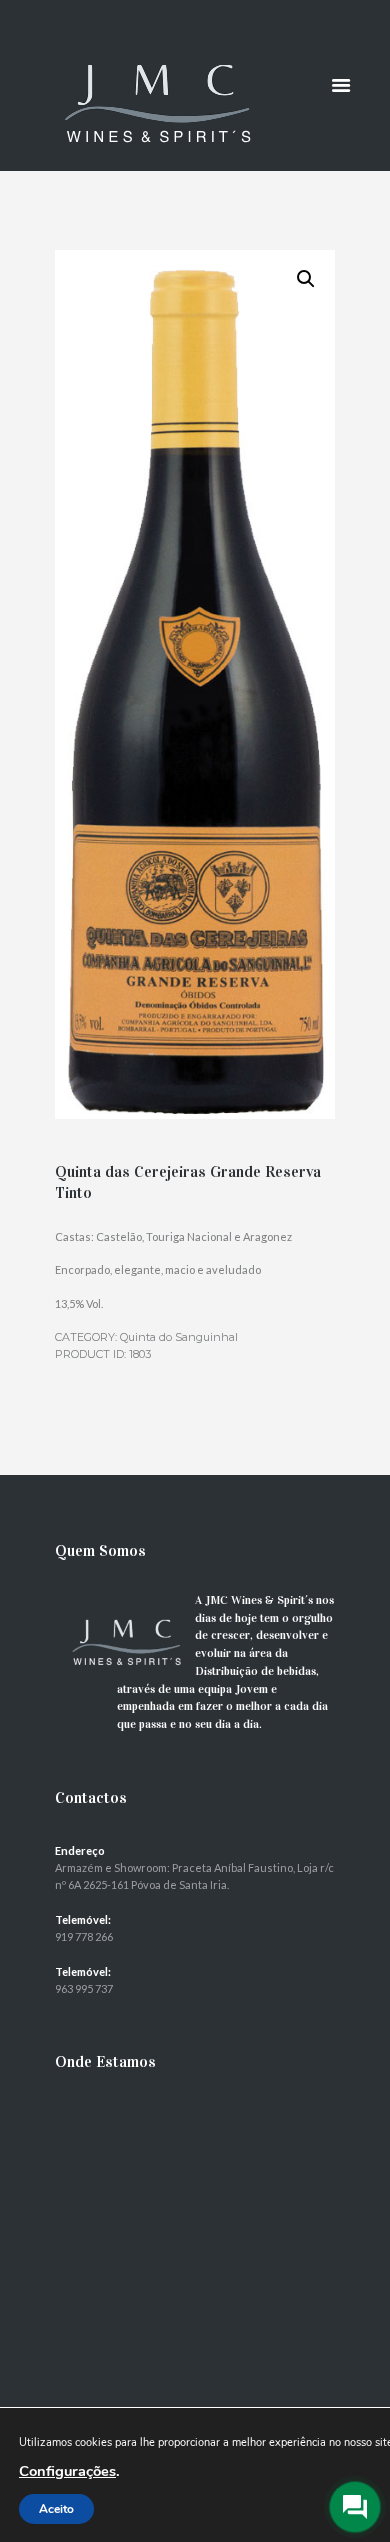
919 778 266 (84, 1936)
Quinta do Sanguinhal (179, 1337)
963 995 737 (84, 1988)
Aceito (56, 2509)
